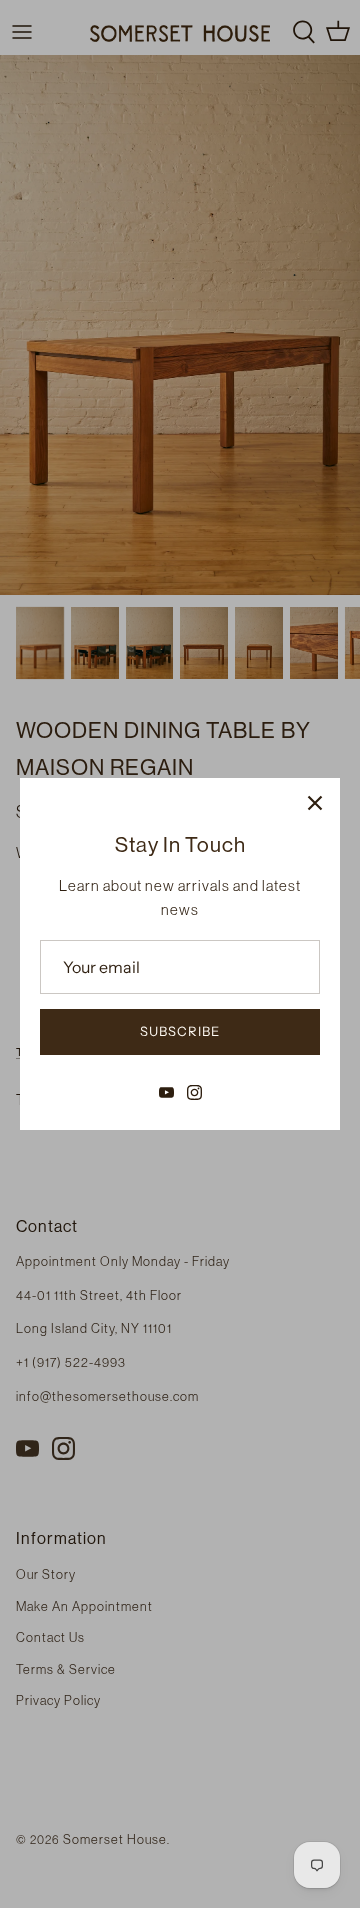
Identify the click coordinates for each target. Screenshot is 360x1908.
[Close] (315, 803)
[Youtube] (166, 1092)
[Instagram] (194, 1092)
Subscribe (180, 1031)
